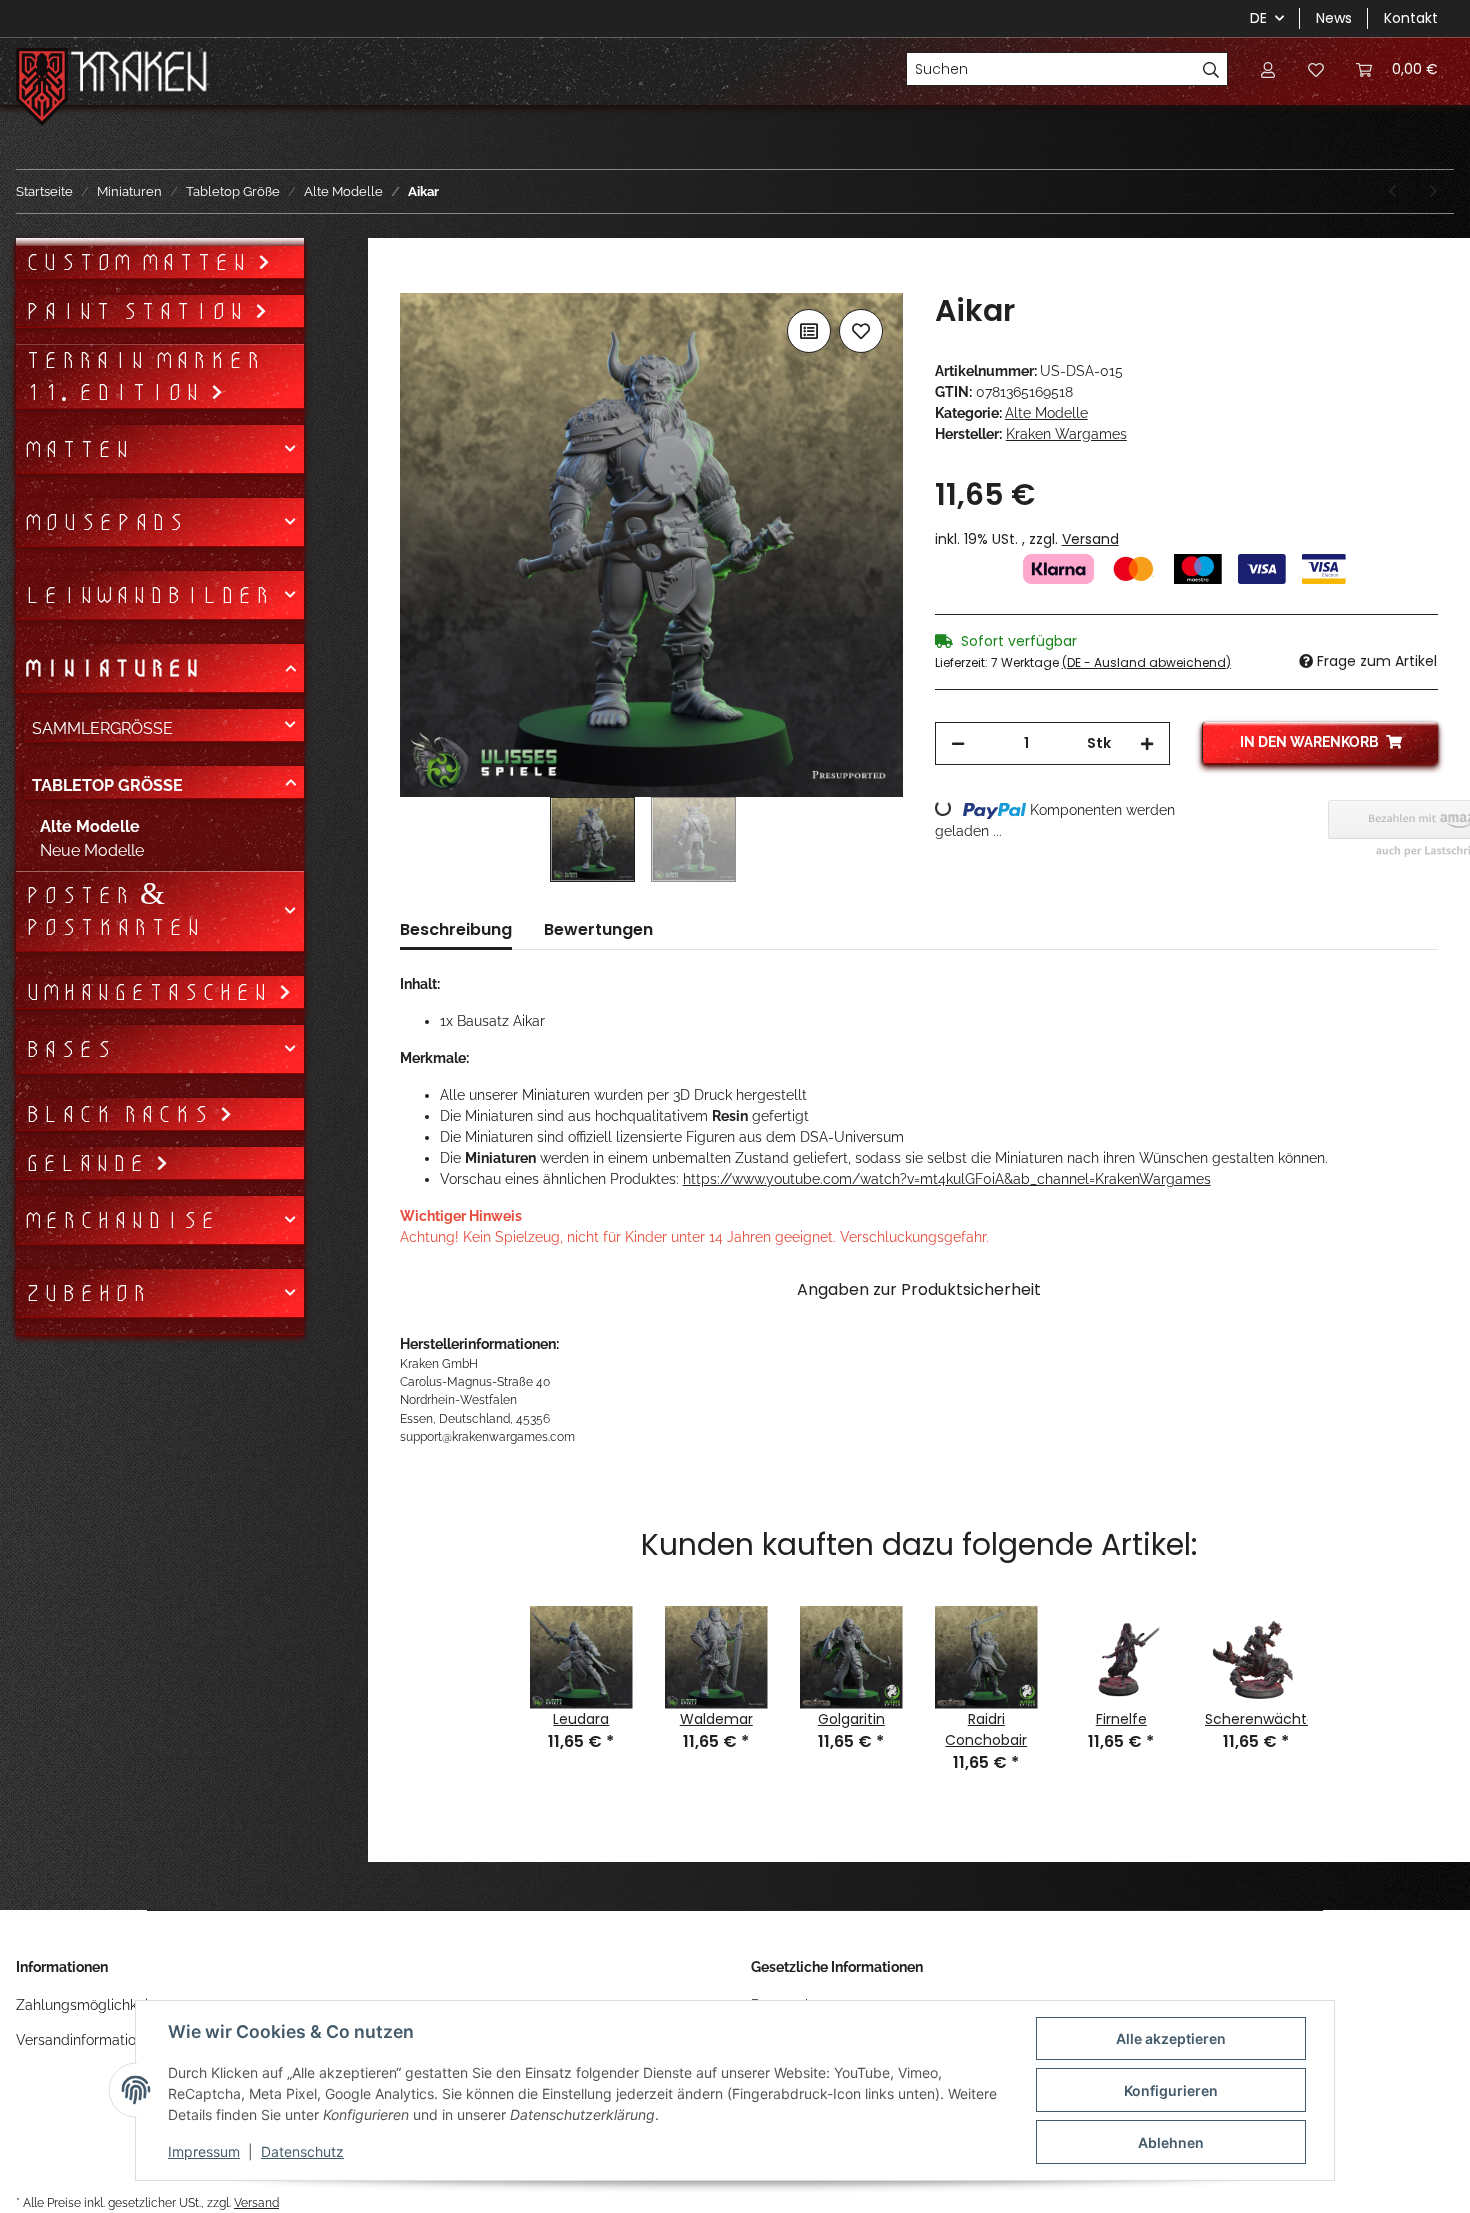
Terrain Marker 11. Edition (143, 376)
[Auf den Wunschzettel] (861, 331)
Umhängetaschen (151, 992)
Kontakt (1411, 18)
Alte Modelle (1046, 413)
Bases (68, 1049)
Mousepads (104, 522)
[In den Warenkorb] (416, 282)
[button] (1268, 69)
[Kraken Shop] (139, 74)
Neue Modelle (92, 850)
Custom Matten (140, 262)
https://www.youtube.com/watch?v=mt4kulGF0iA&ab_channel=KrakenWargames (947, 1179)
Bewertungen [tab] (598, 929)
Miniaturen (112, 668)
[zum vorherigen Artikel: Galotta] (1392, 191)
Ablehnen (1171, 2142)
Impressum (204, 2151)
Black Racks (121, 1114)
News (1334, 18)
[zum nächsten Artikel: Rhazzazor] (1433, 191)
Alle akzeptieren (1171, 2038)
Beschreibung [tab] (456, 929)
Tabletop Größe (107, 785)
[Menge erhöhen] (1147, 743)
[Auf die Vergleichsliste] (809, 331)
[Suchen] (1211, 69)
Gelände (89, 1163)
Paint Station (139, 311)
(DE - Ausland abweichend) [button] (1146, 662)
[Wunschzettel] (1316, 69)
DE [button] (1258, 18)
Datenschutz (302, 2151)
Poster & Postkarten (113, 911)
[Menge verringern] (958, 743)
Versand (1090, 539)
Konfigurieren (1171, 2090)
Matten (77, 449)
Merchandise (120, 1220)
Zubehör (86, 1293)
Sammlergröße (102, 728)
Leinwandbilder (147, 595)
